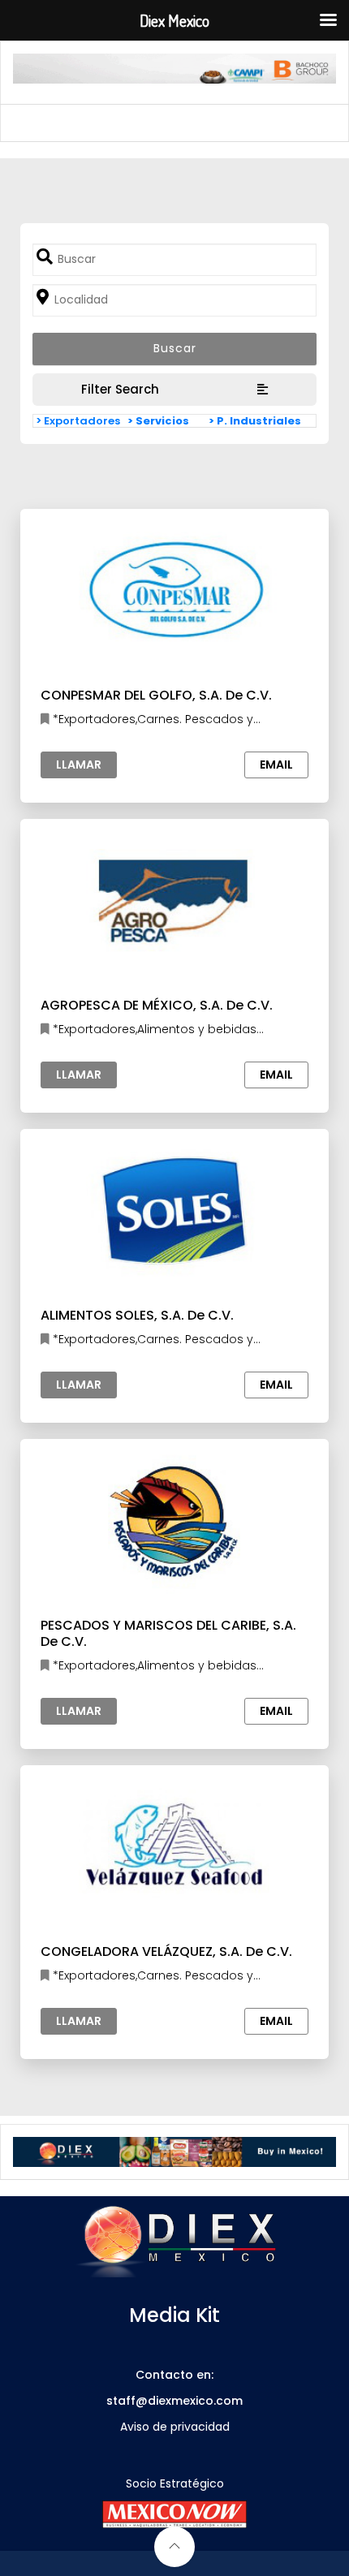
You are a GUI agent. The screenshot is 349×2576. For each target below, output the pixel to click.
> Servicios (158, 421)
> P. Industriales (255, 421)
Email (276, 765)
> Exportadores (78, 421)
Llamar (79, 765)
